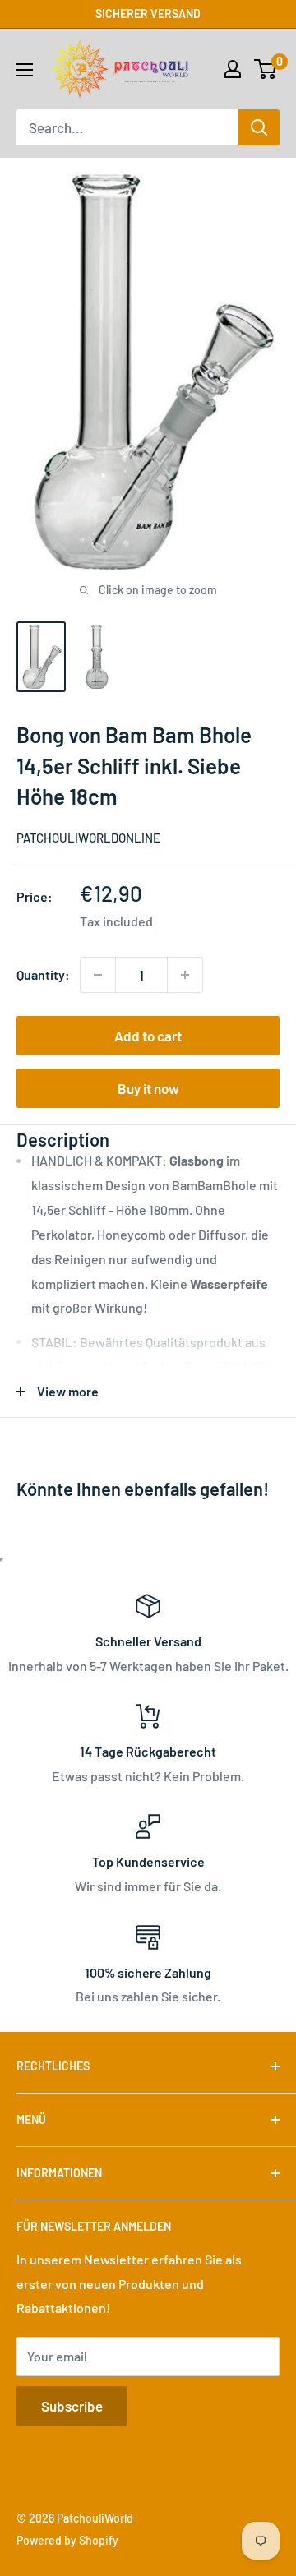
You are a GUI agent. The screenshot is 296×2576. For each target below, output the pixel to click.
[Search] (259, 127)
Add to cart (148, 1036)
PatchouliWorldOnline (88, 838)
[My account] (233, 69)
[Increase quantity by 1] (185, 975)
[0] (266, 69)
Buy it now (148, 1088)
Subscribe (72, 2406)
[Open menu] (25, 70)
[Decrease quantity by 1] (98, 975)
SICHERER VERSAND (148, 14)
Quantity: (43, 974)
